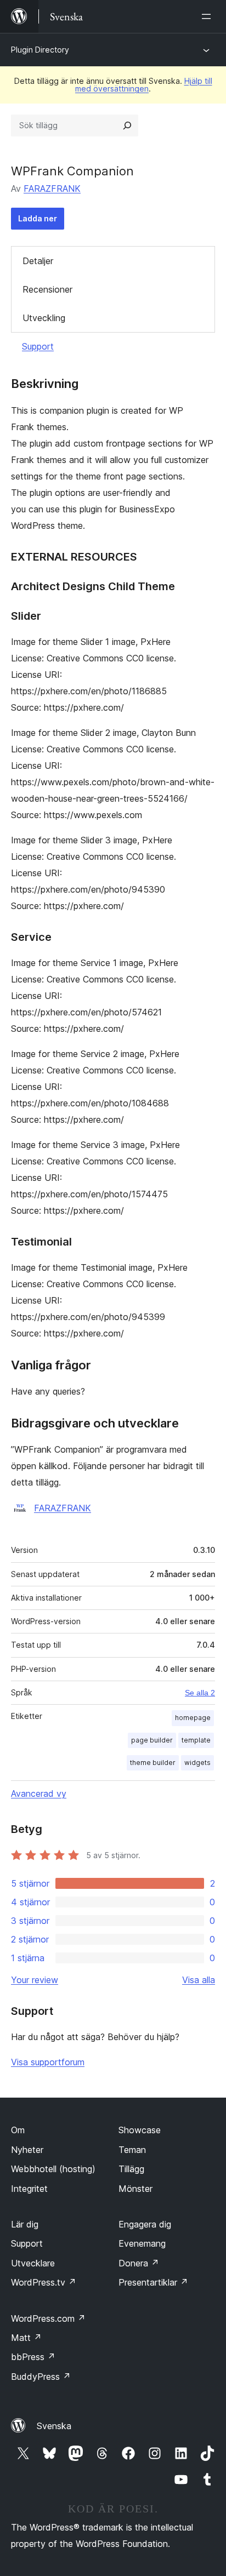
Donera (139, 2263)
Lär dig (25, 2224)
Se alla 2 (200, 1693)
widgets (197, 1763)
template (196, 1740)
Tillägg (131, 2169)
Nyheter (27, 2150)
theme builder (153, 1763)
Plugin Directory (40, 50)
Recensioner (47, 289)
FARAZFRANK (52, 189)
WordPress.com (48, 2318)
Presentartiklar (153, 2282)
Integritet (29, 2189)
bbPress (33, 2357)
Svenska (54, 2426)
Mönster (135, 2189)
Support (38, 346)
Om (18, 2130)
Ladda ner (38, 218)
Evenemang (142, 2243)
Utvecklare (33, 2263)
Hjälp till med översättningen (144, 85)
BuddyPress (41, 2377)
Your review (35, 1980)
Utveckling (44, 318)
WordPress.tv (44, 2282)
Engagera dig (145, 2224)
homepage (193, 1718)
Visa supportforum (48, 2062)
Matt (26, 2338)
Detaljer (38, 261)
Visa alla (199, 1980)
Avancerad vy (39, 1794)
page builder (152, 1740)
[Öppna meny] (208, 16)
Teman (132, 2150)
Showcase (140, 2130)
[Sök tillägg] (127, 125)
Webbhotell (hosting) (53, 2169)
